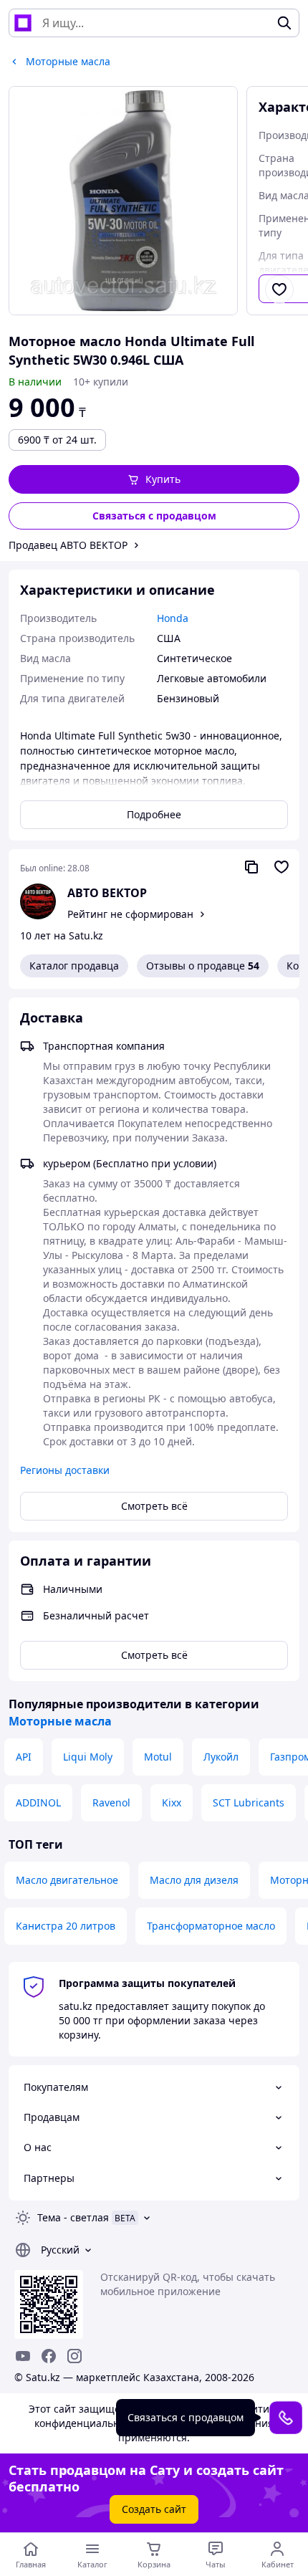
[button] (154, 479)
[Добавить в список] (279, 289)
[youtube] (23, 2356)
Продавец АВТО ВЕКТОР (68, 545)
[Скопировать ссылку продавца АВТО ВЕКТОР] (251, 867)
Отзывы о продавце (203, 966)
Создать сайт (154, 2509)
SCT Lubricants (249, 1802)
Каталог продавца (74, 966)
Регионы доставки (65, 1470)
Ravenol (111, 1802)
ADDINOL (38, 1802)
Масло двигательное (67, 1880)
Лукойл (221, 1757)
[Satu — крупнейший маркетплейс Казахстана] (23, 23)
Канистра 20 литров (66, 1926)
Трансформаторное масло (211, 1926)
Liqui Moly (88, 1757)
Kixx (172, 1802)
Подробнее (154, 814)
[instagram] (74, 2356)
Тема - (73, 2217)
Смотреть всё (154, 1506)
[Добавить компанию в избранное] (281, 867)
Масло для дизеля (194, 1880)
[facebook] (49, 2356)
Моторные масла (60, 1721)
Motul (158, 1757)
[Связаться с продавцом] (286, 2418)
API (24, 1757)
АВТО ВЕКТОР (107, 893)
